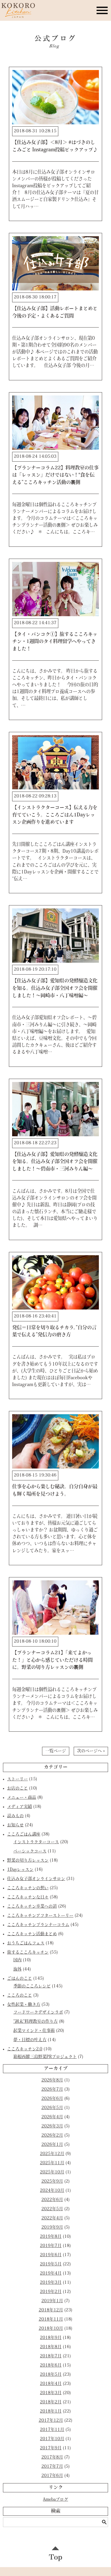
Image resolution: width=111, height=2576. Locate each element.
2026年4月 (52, 2117)
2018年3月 (51, 2393)
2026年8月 (52, 2080)
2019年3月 (51, 2283)
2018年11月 (51, 2320)
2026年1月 (52, 2145)
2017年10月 (52, 2439)
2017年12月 (51, 2421)
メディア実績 (20, 1807)
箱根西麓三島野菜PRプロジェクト (45, 2057)
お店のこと (17, 1788)
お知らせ (15, 1825)
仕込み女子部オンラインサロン (36, 1879)
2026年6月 (52, 2099)
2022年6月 (52, 2200)
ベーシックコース (30, 1851)
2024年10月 (52, 2191)
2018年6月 (51, 2366)
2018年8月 (51, 2347)
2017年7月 (52, 2467)
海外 (17, 1969)
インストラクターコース (36, 1842)
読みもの (15, 1816)
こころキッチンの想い (28, 1888)
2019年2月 (51, 2292)
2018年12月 (51, 2310)
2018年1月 (51, 2411)
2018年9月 (51, 2338)
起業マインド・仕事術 (34, 2031)
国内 (17, 1960)
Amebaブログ (55, 2500)
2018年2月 (51, 2402)
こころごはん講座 (24, 1834)
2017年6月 (52, 2476)
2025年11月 (52, 2163)
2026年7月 (52, 2090)
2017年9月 (51, 2448)
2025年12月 (52, 2154)
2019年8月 (51, 2237)
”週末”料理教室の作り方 (36, 2022)
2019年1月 (52, 2301)
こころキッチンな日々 (28, 1897)
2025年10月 (52, 2172)
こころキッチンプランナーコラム (38, 1925)
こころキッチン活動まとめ (32, 1934)
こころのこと (20, 1996)
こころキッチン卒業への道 (32, 1907)
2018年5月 (51, 2375)
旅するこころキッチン (28, 1953)
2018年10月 (51, 2329)
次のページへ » (91, 1751)
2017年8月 (52, 2457)
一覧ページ (56, 1751)
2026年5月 (52, 2108)
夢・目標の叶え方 (30, 2040)
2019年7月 (51, 2246)
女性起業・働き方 (24, 2005)
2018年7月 (51, 2356)
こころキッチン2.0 (25, 2049)
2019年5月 (51, 2264)
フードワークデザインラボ (38, 2012)
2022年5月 (52, 2209)
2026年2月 (52, 2136)
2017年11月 (52, 2430)
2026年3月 (52, 2126)
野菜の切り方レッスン (28, 1861)
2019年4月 (51, 2274)
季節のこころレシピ (32, 1986)
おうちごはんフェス (26, 1943)
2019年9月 (52, 2228)
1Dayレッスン (20, 1870)
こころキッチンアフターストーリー (40, 1916)
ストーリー (17, 1779)
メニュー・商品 (22, 1798)
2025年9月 (52, 2182)
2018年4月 (51, 2384)
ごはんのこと (20, 1979)
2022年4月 (52, 2218)
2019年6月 (51, 2255)
